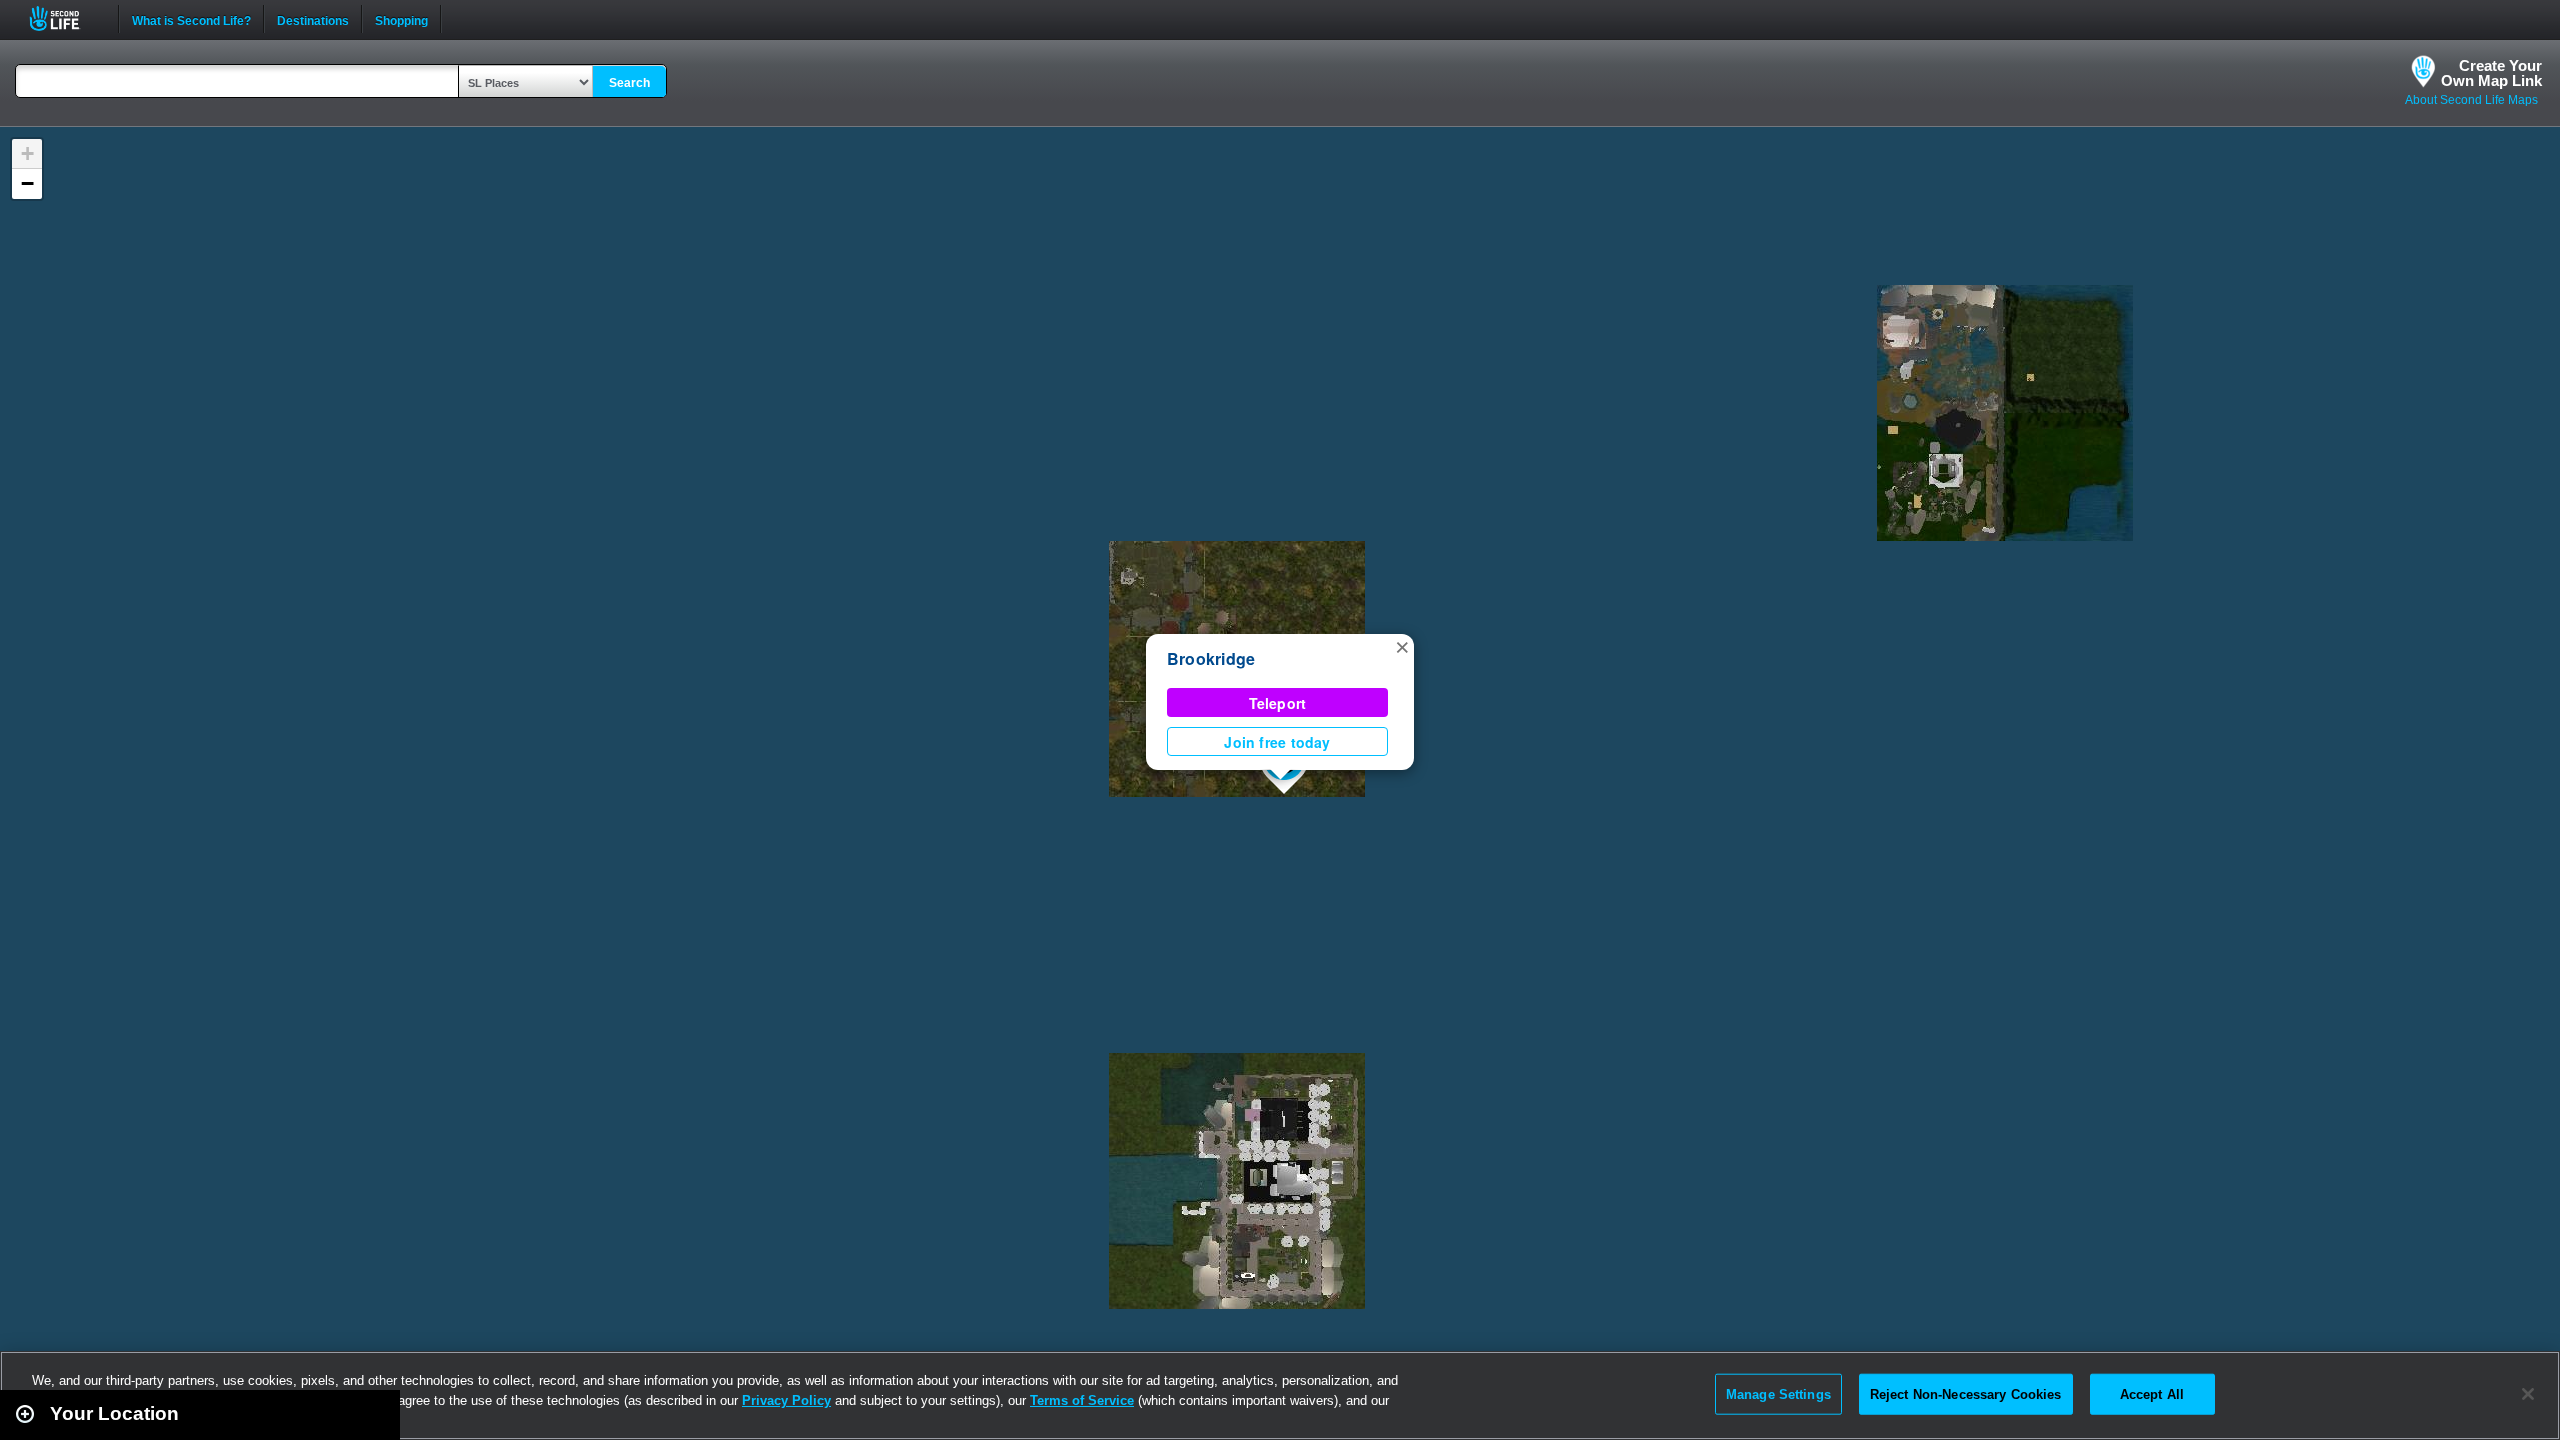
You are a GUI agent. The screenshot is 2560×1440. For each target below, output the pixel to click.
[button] (1402, 646)
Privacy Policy (786, 1400)
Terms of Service (1082, 1400)
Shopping (401, 19)
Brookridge (1211, 658)
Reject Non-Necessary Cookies (1966, 1393)
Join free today (1277, 742)
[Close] (2528, 1394)
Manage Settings (1778, 1393)
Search (629, 83)
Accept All (2152, 1393)
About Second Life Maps (2471, 100)
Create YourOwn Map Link (2491, 73)
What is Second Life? (191, 19)
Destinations (313, 19)
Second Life (65, 18)
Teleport (1278, 703)
